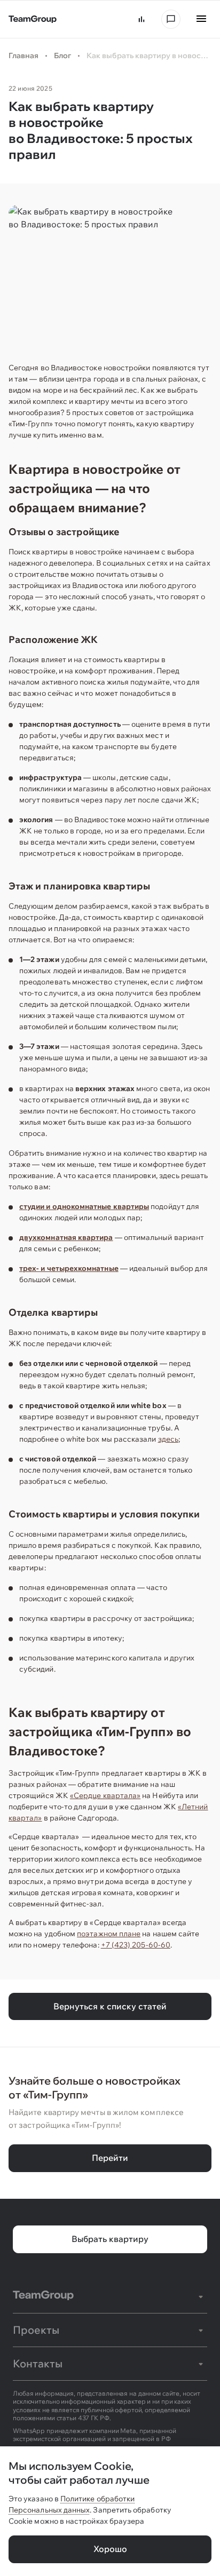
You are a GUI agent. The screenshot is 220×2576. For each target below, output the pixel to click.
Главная (23, 55)
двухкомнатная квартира (66, 1237)
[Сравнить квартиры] (142, 19)
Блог (62, 55)
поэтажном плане (109, 1934)
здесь (168, 1439)
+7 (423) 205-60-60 (136, 1945)
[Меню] (201, 19)
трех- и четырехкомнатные (69, 1268)
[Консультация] (171, 19)
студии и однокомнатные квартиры (84, 1206)
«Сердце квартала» (105, 1795)
